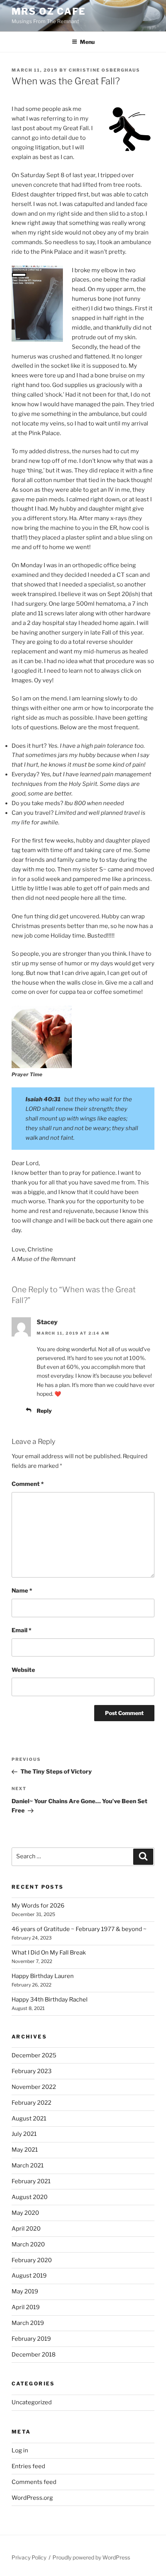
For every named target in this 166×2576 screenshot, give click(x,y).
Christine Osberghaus (104, 70)
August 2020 (30, 2197)
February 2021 (31, 2181)
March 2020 (28, 2244)
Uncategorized (32, 2402)
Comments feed (34, 2482)
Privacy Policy (29, 2557)
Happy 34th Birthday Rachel (50, 2000)
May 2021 (25, 2150)
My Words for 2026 (38, 1906)
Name (22, 1591)
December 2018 (34, 2355)
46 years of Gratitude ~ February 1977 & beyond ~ (79, 1929)
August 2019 (29, 2276)
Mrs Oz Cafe (49, 11)
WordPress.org (32, 2498)
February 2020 (32, 2260)
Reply (44, 1411)
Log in (20, 2450)
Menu (87, 42)
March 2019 (28, 2323)
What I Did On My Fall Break (49, 1953)
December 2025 (34, 2055)
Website (23, 1670)
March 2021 (28, 2166)
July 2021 (24, 2134)
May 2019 (25, 2291)
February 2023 (32, 2071)
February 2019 (31, 2339)
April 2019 (26, 2307)
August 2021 (29, 2119)
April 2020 (26, 2229)
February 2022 (31, 2103)
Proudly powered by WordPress (91, 2557)
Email (21, 1630)
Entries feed (28, 2466)
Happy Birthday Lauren (43, 1976)
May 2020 (25, 2213)
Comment (28, 1484)
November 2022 (34, 2087)
